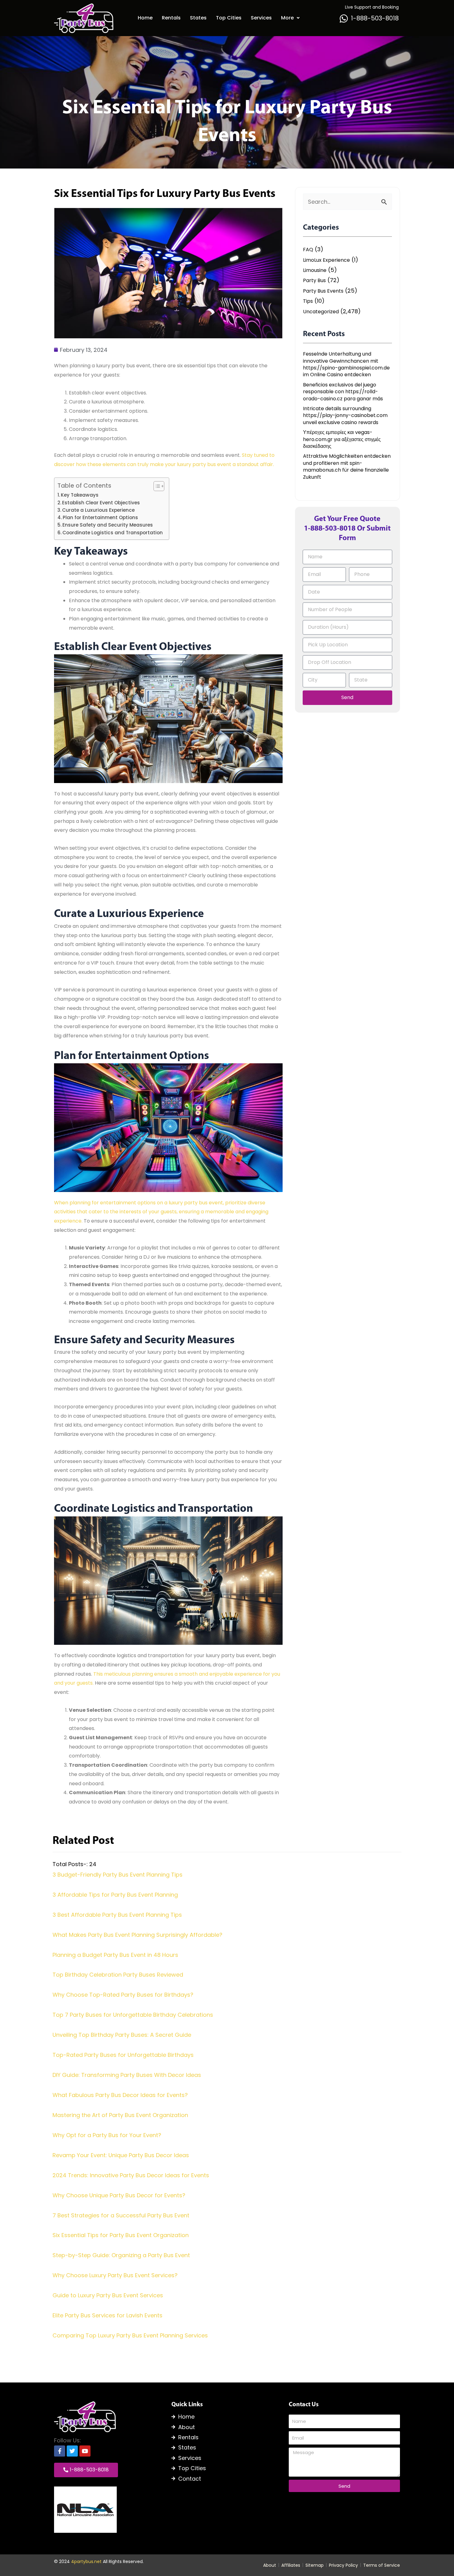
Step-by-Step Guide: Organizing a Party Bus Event (121, 2255)
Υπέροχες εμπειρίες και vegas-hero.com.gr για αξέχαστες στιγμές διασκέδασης (342, 439)
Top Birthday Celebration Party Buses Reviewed (118, 1975)
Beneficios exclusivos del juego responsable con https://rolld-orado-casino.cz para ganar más (343, 392)
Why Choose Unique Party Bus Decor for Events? (119, 2195)
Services (261, 18)
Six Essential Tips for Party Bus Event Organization (121, 2235)
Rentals (171, 18)
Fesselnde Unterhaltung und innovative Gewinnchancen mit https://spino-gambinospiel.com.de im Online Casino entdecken (346, 364)
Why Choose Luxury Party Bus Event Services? (115, 2275)
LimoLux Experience (326, 260)
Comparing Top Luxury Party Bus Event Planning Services (130, 2335)
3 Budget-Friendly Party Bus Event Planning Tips (118, 1875)
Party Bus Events (323, 291)
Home (145, 18)
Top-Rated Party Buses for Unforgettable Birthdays (123, 2055)
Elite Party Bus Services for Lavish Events (107, 2315)
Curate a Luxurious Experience (98, 510)
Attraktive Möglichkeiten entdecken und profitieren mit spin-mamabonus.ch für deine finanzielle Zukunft (347, 467)
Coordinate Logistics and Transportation (113, 533)
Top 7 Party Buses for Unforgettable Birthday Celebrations (133, 2015)
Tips (308, 301)
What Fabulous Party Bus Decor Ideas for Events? (120, 2095)
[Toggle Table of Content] (156, 486)
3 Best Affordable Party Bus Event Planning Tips (117, 1915)
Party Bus (314, 281)
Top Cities (229, 18)
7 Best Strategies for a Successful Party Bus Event (121, 2215)
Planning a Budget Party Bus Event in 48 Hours (115, 1955)
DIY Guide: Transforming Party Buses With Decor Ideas (127, 2075)
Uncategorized (321, 312)
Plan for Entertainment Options (100, 517)
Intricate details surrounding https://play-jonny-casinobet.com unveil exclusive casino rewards (345, 416)
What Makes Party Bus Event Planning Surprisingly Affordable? (137, 1935)
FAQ (308, 250)
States (198, 18)
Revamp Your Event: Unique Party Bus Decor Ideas (121, 2155)
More (287, 18)
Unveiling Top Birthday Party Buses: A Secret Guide (122, 2035)
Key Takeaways (80, 495)
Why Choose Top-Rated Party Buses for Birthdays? (123, 1995)
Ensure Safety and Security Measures (108, 525)
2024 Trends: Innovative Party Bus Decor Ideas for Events (131, 2175)
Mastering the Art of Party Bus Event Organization (120, 2115)
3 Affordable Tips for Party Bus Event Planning (115, 1895)
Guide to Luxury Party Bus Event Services (108, 2295)
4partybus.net (86, 2561)
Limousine (315, 270)
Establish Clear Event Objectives (101, 503)
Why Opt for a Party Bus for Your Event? (107, 2135)
